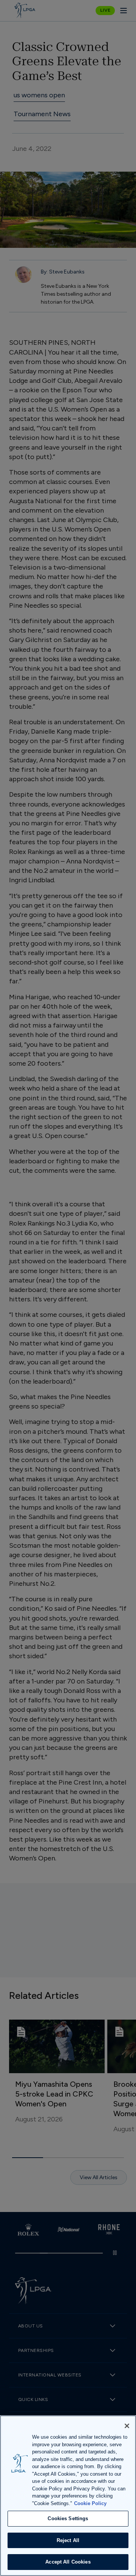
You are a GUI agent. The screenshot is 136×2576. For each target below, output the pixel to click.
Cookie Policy (90, 2503)
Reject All (68, 2540)
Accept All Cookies (68, 2562)
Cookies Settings (68, 2518)
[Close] (127, 2426)
